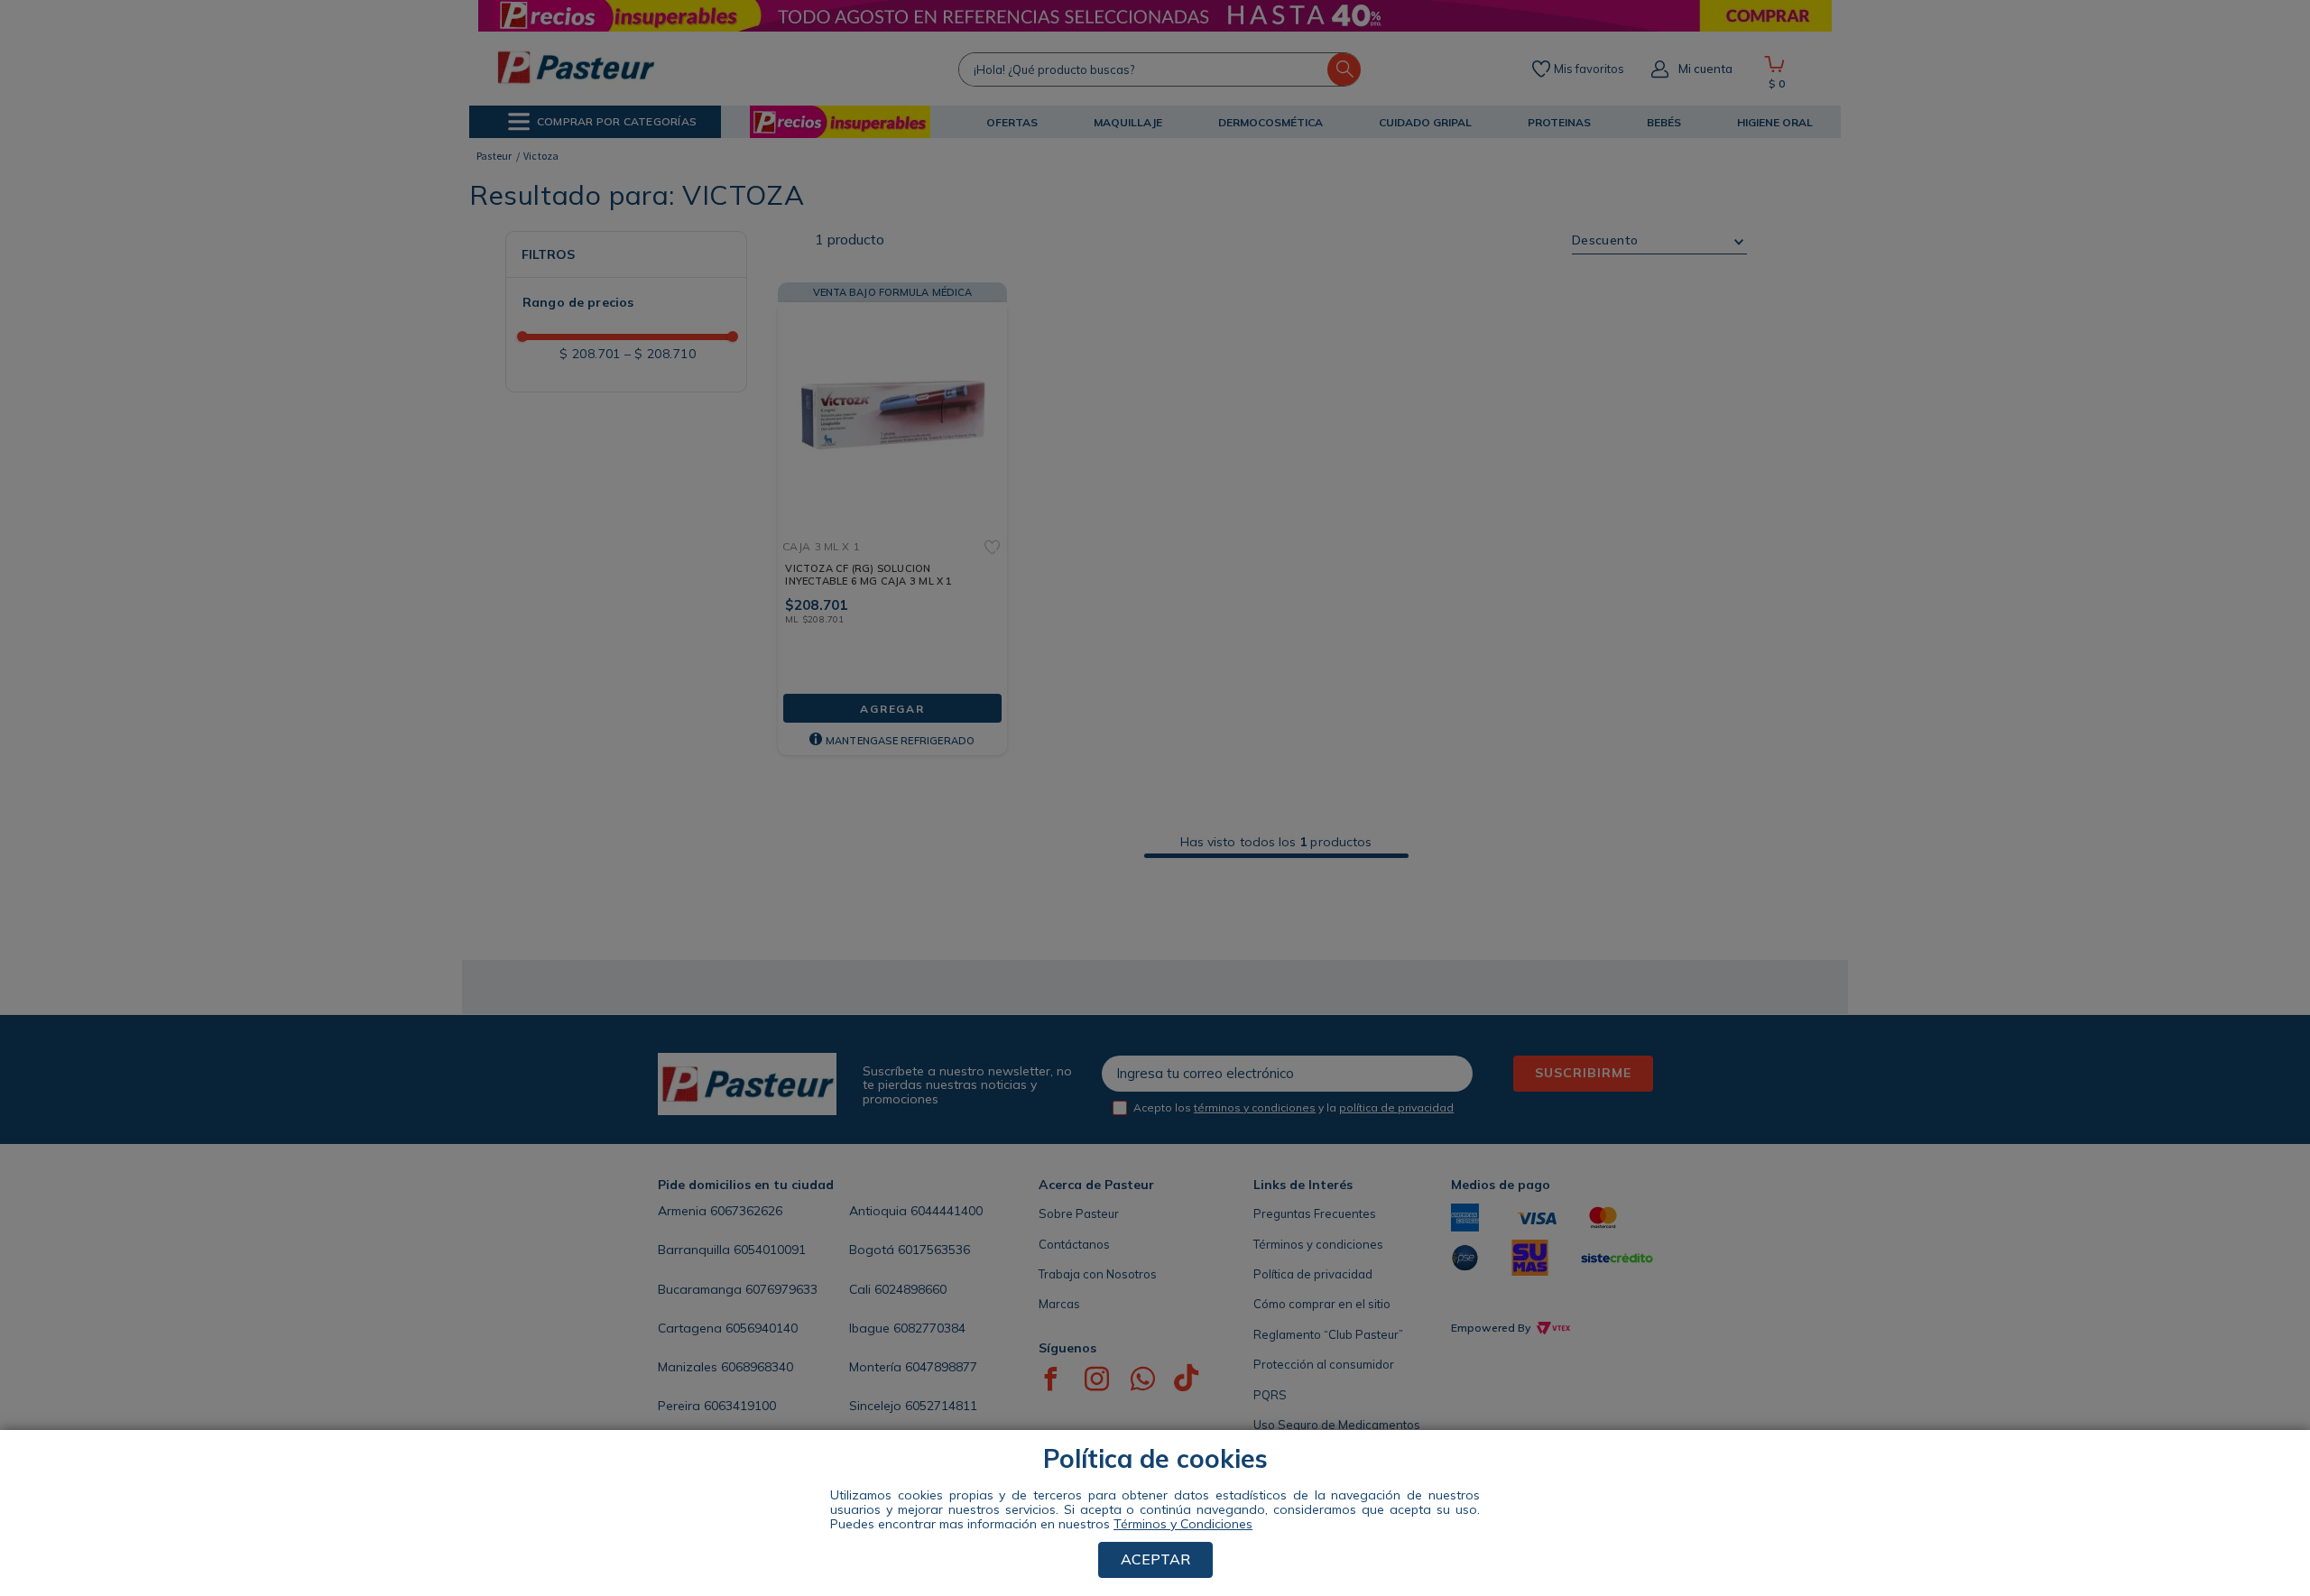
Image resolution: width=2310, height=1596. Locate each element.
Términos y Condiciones (1183, 1524)
